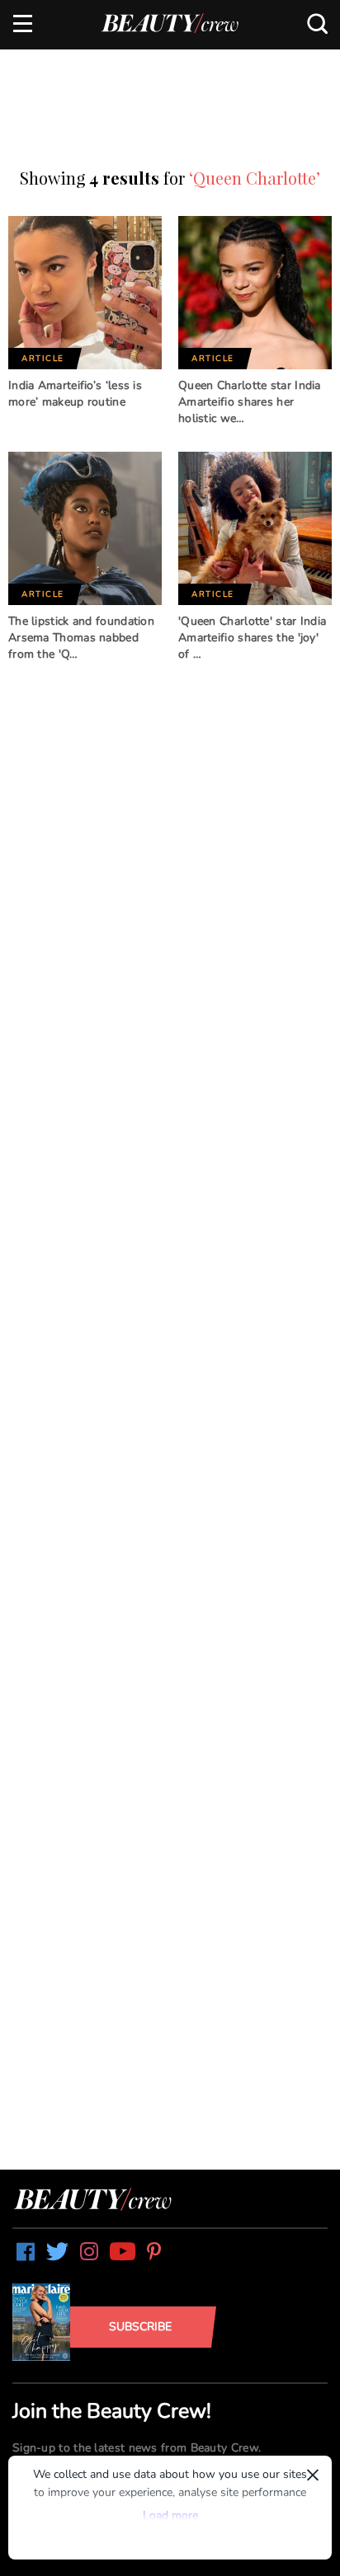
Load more (170, 2515)
